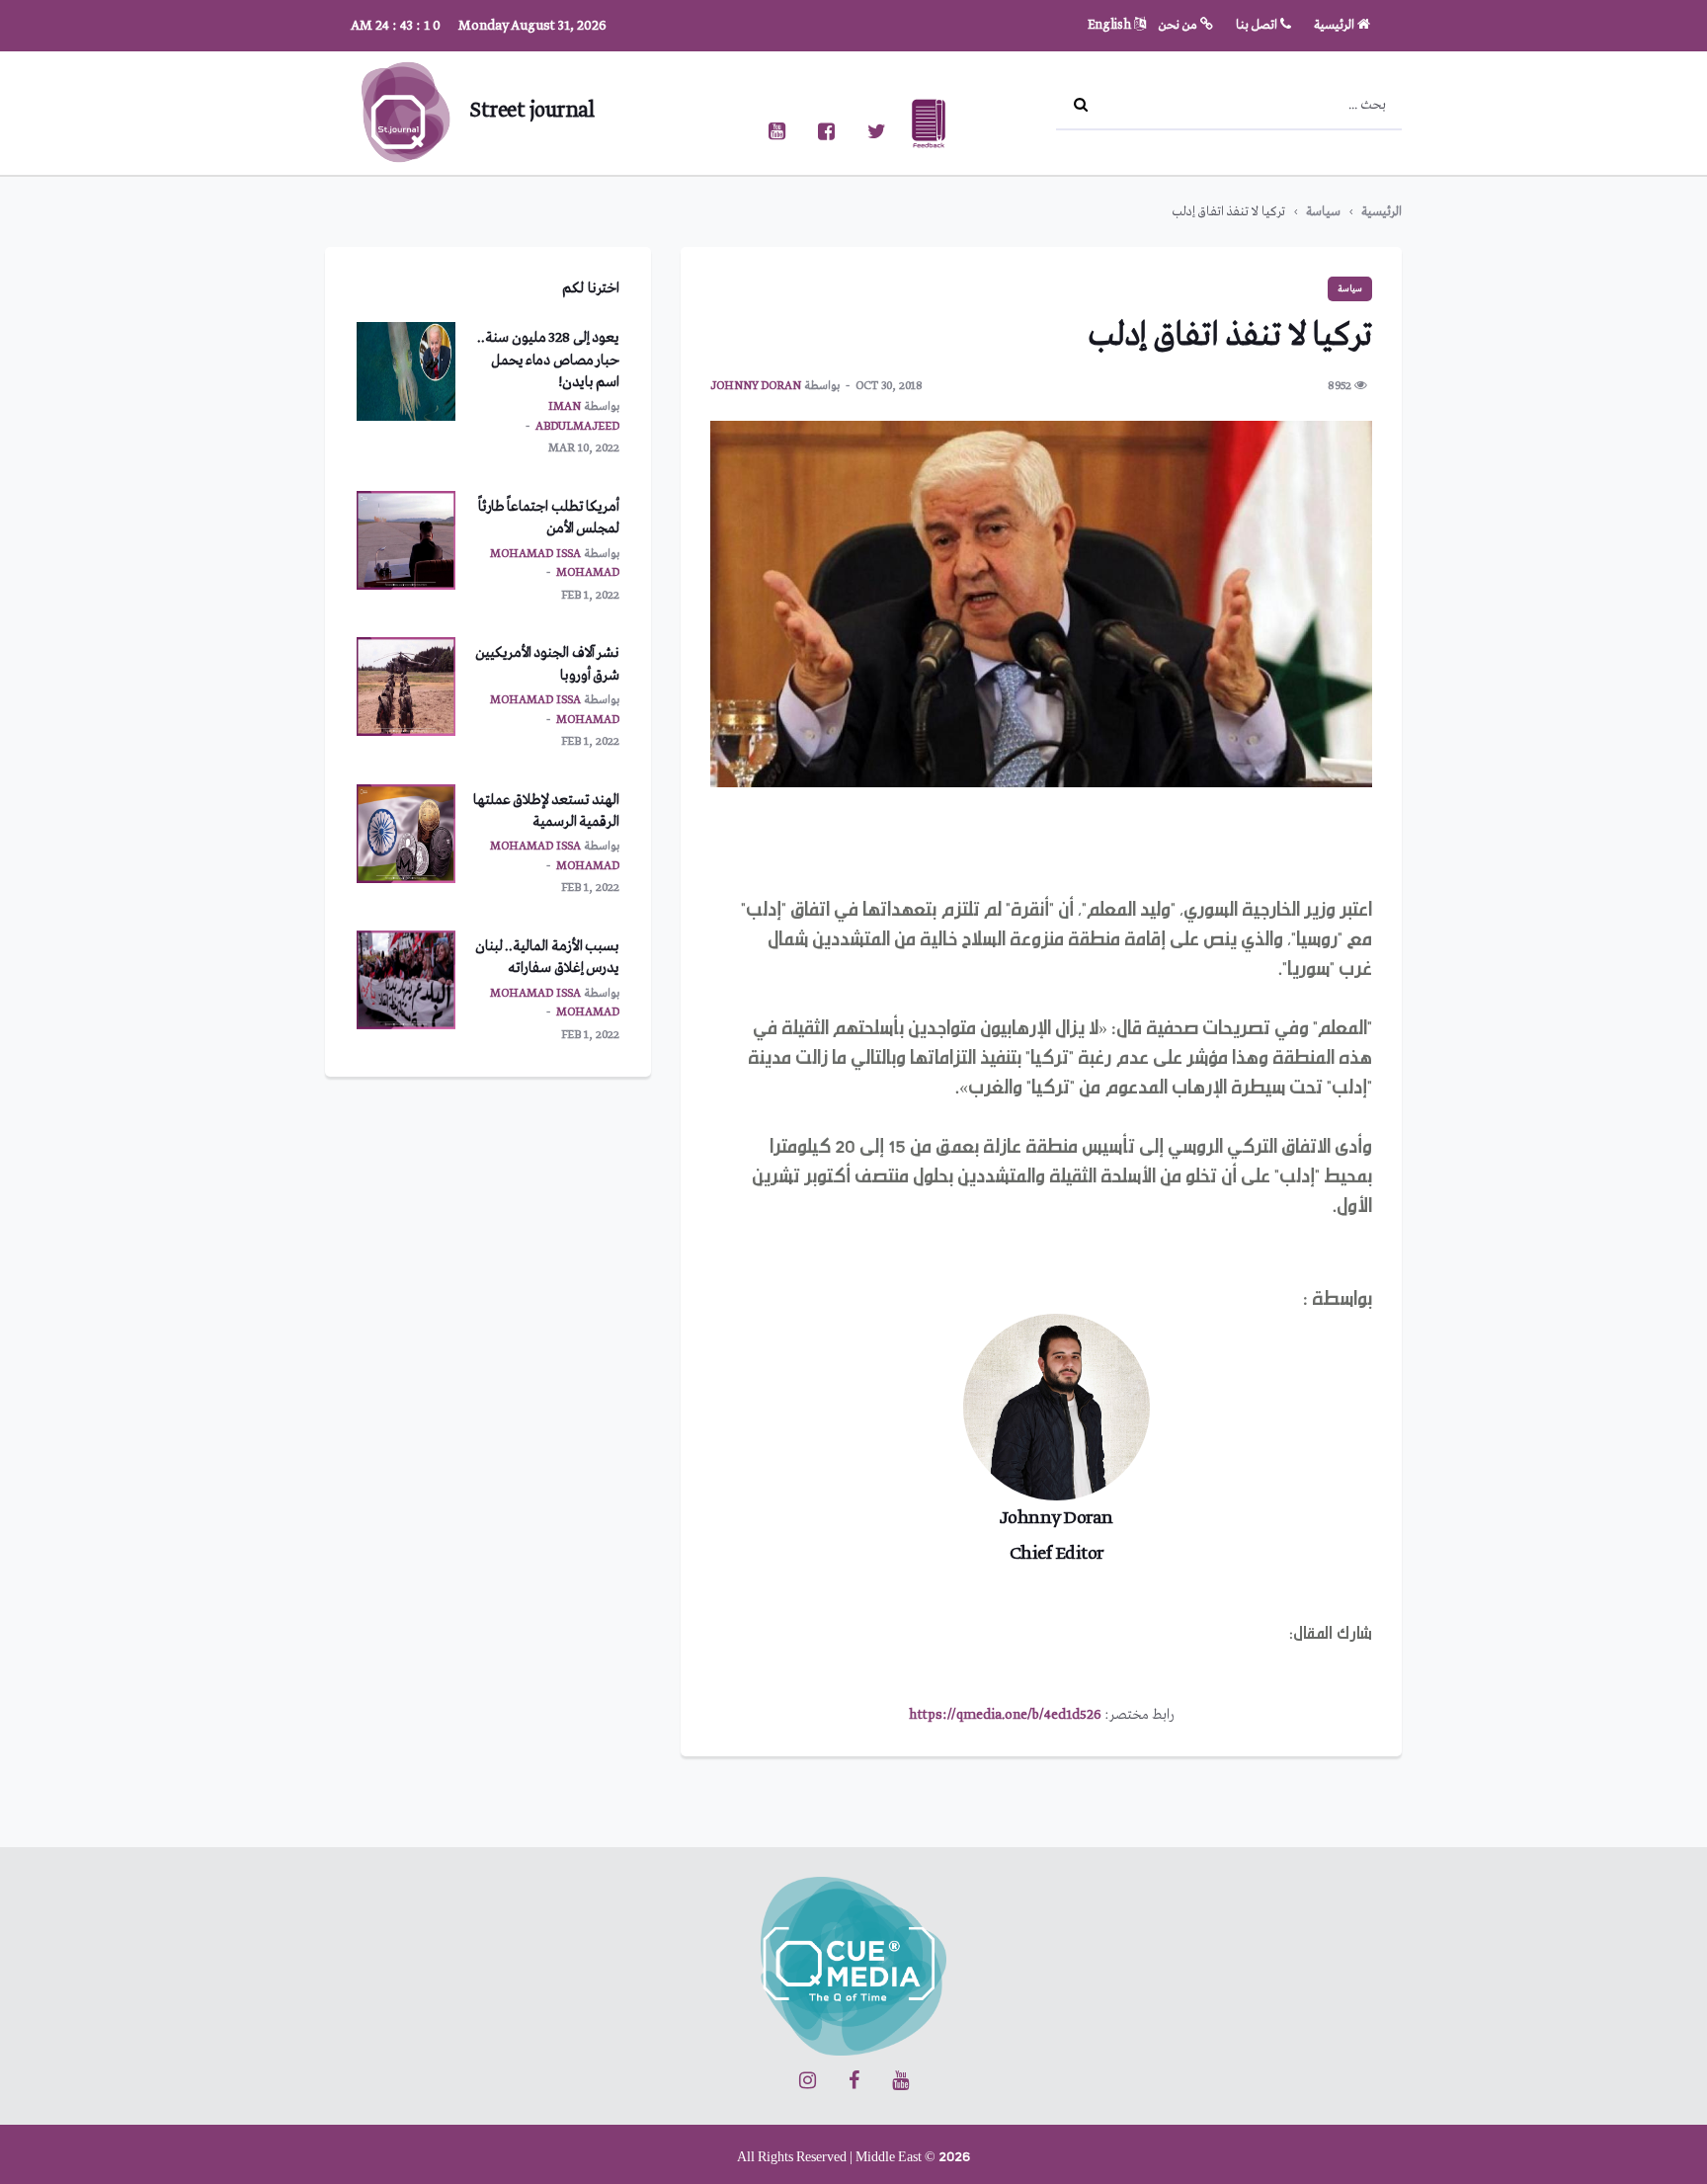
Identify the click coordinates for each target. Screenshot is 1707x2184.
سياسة (1323, 212)
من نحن (1179, 25)
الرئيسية (1336, 25)
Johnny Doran (756, 386)
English (1111, 25)
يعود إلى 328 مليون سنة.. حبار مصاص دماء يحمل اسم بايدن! (548, 360)
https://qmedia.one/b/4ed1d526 (1005, 1715)
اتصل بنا (1258, 25)
